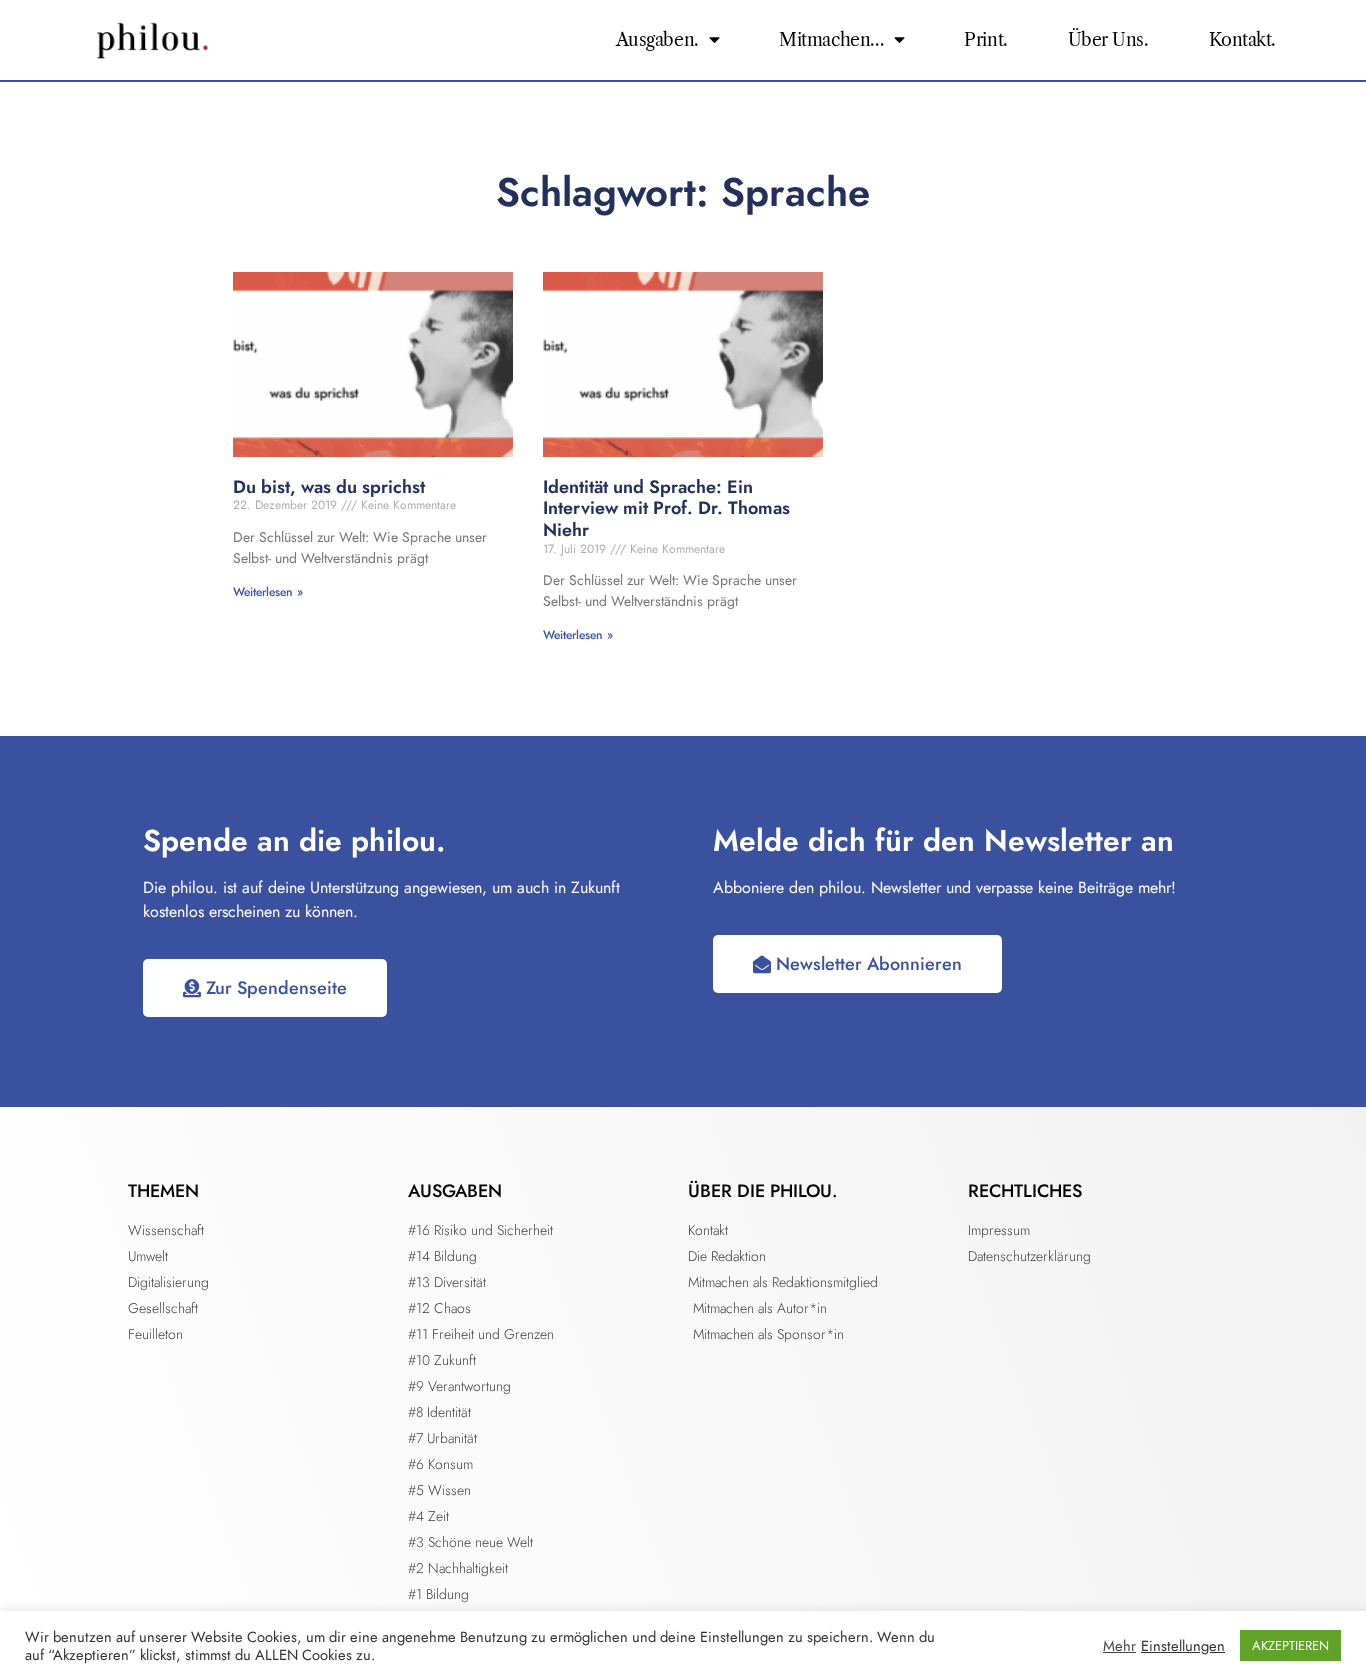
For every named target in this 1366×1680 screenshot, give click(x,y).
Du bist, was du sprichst (329, 487)
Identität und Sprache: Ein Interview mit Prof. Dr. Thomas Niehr (666, 508)
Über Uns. (1108, 40)
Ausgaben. (657, 40)
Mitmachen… (831, 40)
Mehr (1119, 1646)
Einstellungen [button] (1183, 1646)
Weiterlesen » (268, 592)
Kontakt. (1242, 40)
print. (985, 40)
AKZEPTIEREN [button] (1290, 1645)
